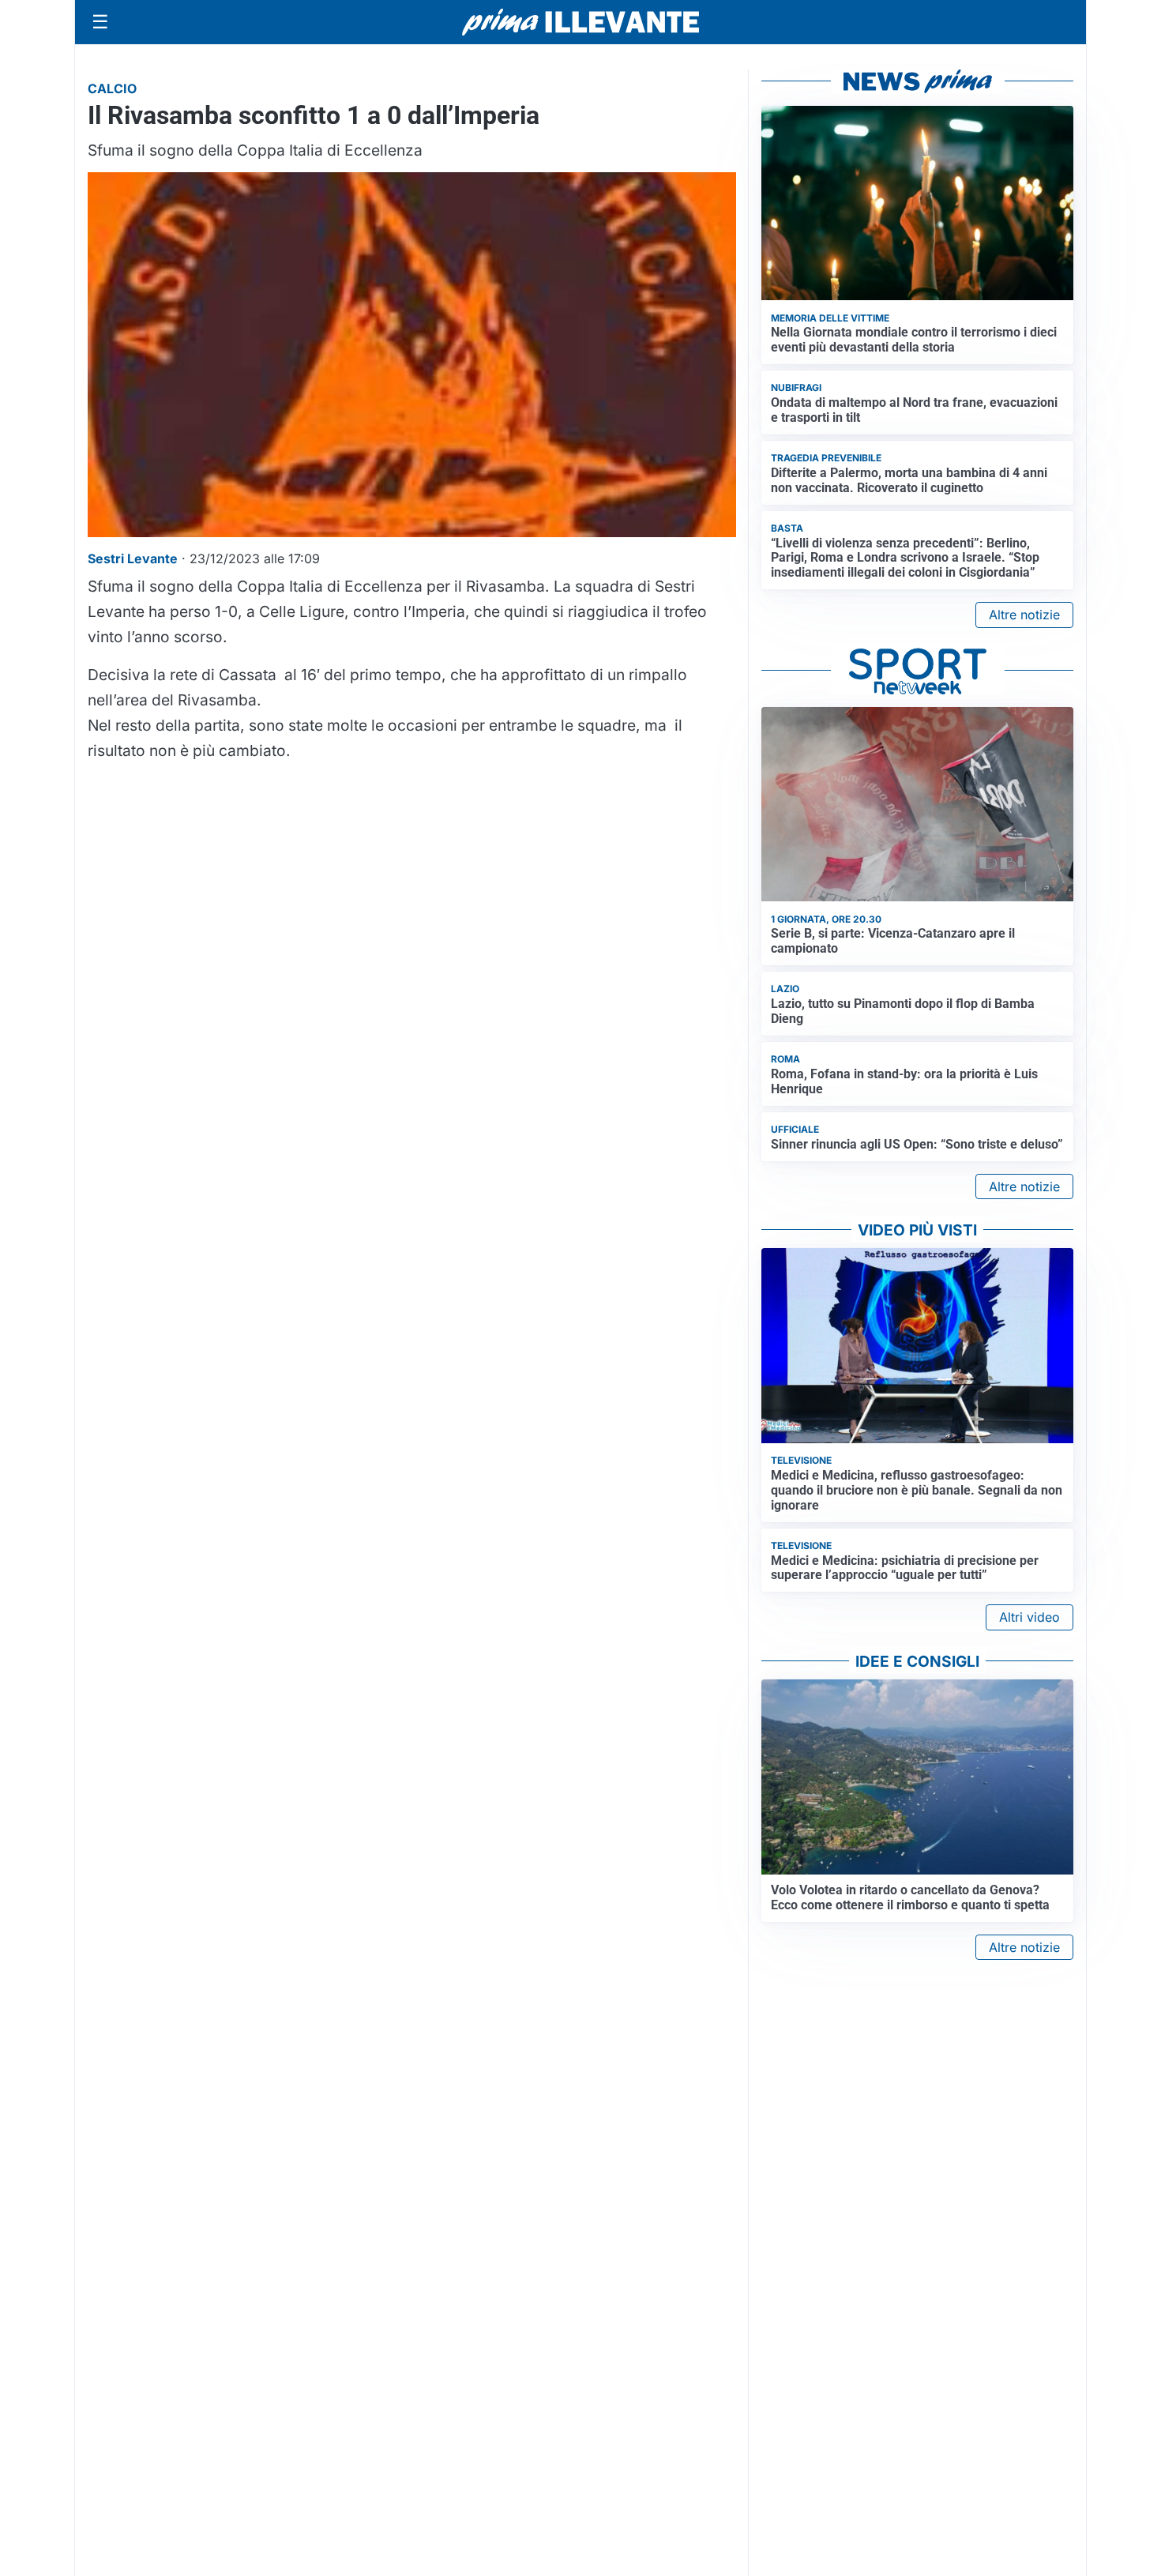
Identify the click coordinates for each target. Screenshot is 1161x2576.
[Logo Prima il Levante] (580, 22)
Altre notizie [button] (1024, 615)
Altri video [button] (1029, 1617)
